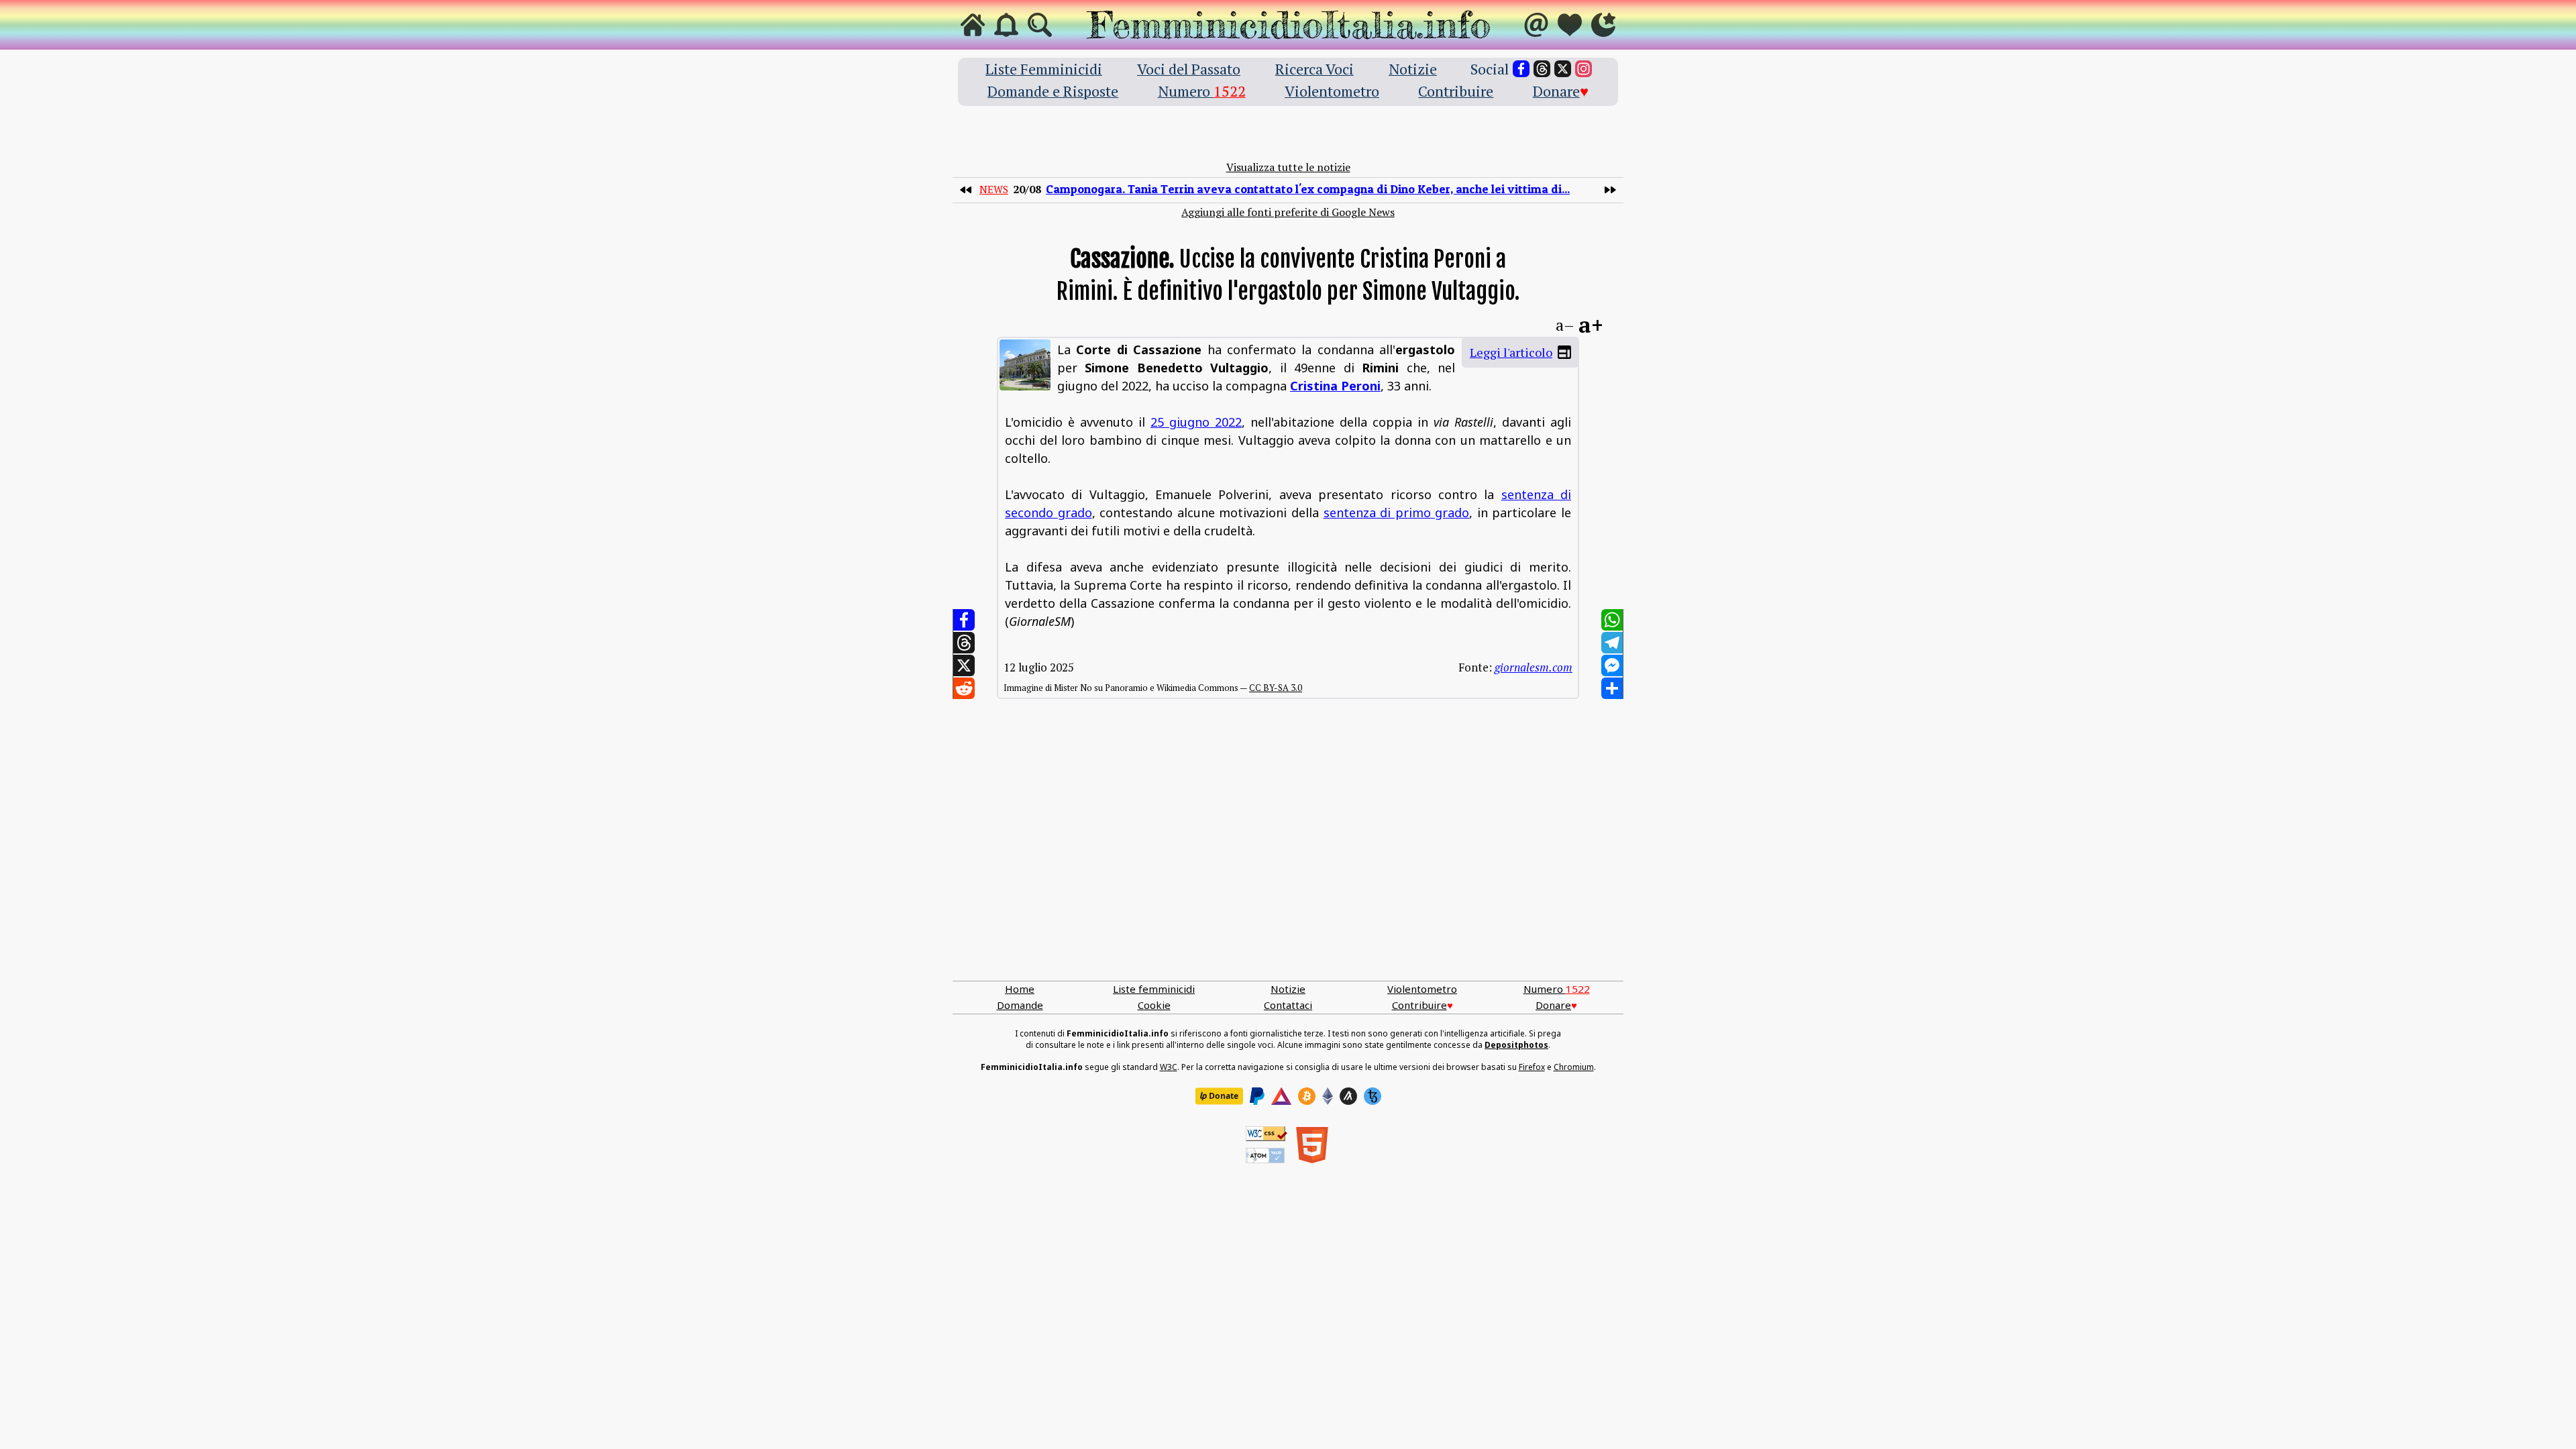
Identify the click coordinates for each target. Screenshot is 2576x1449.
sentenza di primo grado (1397, 513)
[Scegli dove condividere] (1612, 688)
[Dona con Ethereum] (1328, 1096)
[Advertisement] (1288, 853)
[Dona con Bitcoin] (1307, 1096)
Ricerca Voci (1314, 69)
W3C (1169, 1067)
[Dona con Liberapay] (1219, 1096)
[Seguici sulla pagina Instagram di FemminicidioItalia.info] (1584, 69)
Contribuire (1456, 91)
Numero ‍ (1202, 91)
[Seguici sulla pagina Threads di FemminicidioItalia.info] (1542, 69)
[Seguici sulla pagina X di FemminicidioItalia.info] (1563, 69)
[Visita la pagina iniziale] (973, 25)
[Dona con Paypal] (1257, 1096)
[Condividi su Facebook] (964, 620)
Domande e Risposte (1053, 91)
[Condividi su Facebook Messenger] (1612, 665)
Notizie (1413, 69)
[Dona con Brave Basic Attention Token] (1281, 1096)
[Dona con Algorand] (1348, 1096)
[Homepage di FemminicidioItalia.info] (1288, 25)
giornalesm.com (1534, 667)
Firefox (1532, 1067)
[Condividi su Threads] (964, 643)
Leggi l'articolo (1511, 352)
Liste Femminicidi (1044, 69)
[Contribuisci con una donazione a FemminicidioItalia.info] (1570, 25)
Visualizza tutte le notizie (1288, 167)
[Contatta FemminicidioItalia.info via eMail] (1536, 25)
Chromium (1574, 1067)
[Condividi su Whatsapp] (1612, 620)
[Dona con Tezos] (1373, 1096)
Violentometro (1332, 91)
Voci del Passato (1189, 69)
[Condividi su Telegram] (1612, 643)
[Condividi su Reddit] (964, 688)
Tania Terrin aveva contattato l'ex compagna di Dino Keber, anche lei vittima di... (1308, 189)
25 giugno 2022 (1196, 422)
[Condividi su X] (964, 665)
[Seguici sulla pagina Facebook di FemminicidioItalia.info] (1521, 69)
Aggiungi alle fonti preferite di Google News (1288, 212)
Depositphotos (1516, 1045)
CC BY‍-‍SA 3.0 (1276, 688)
